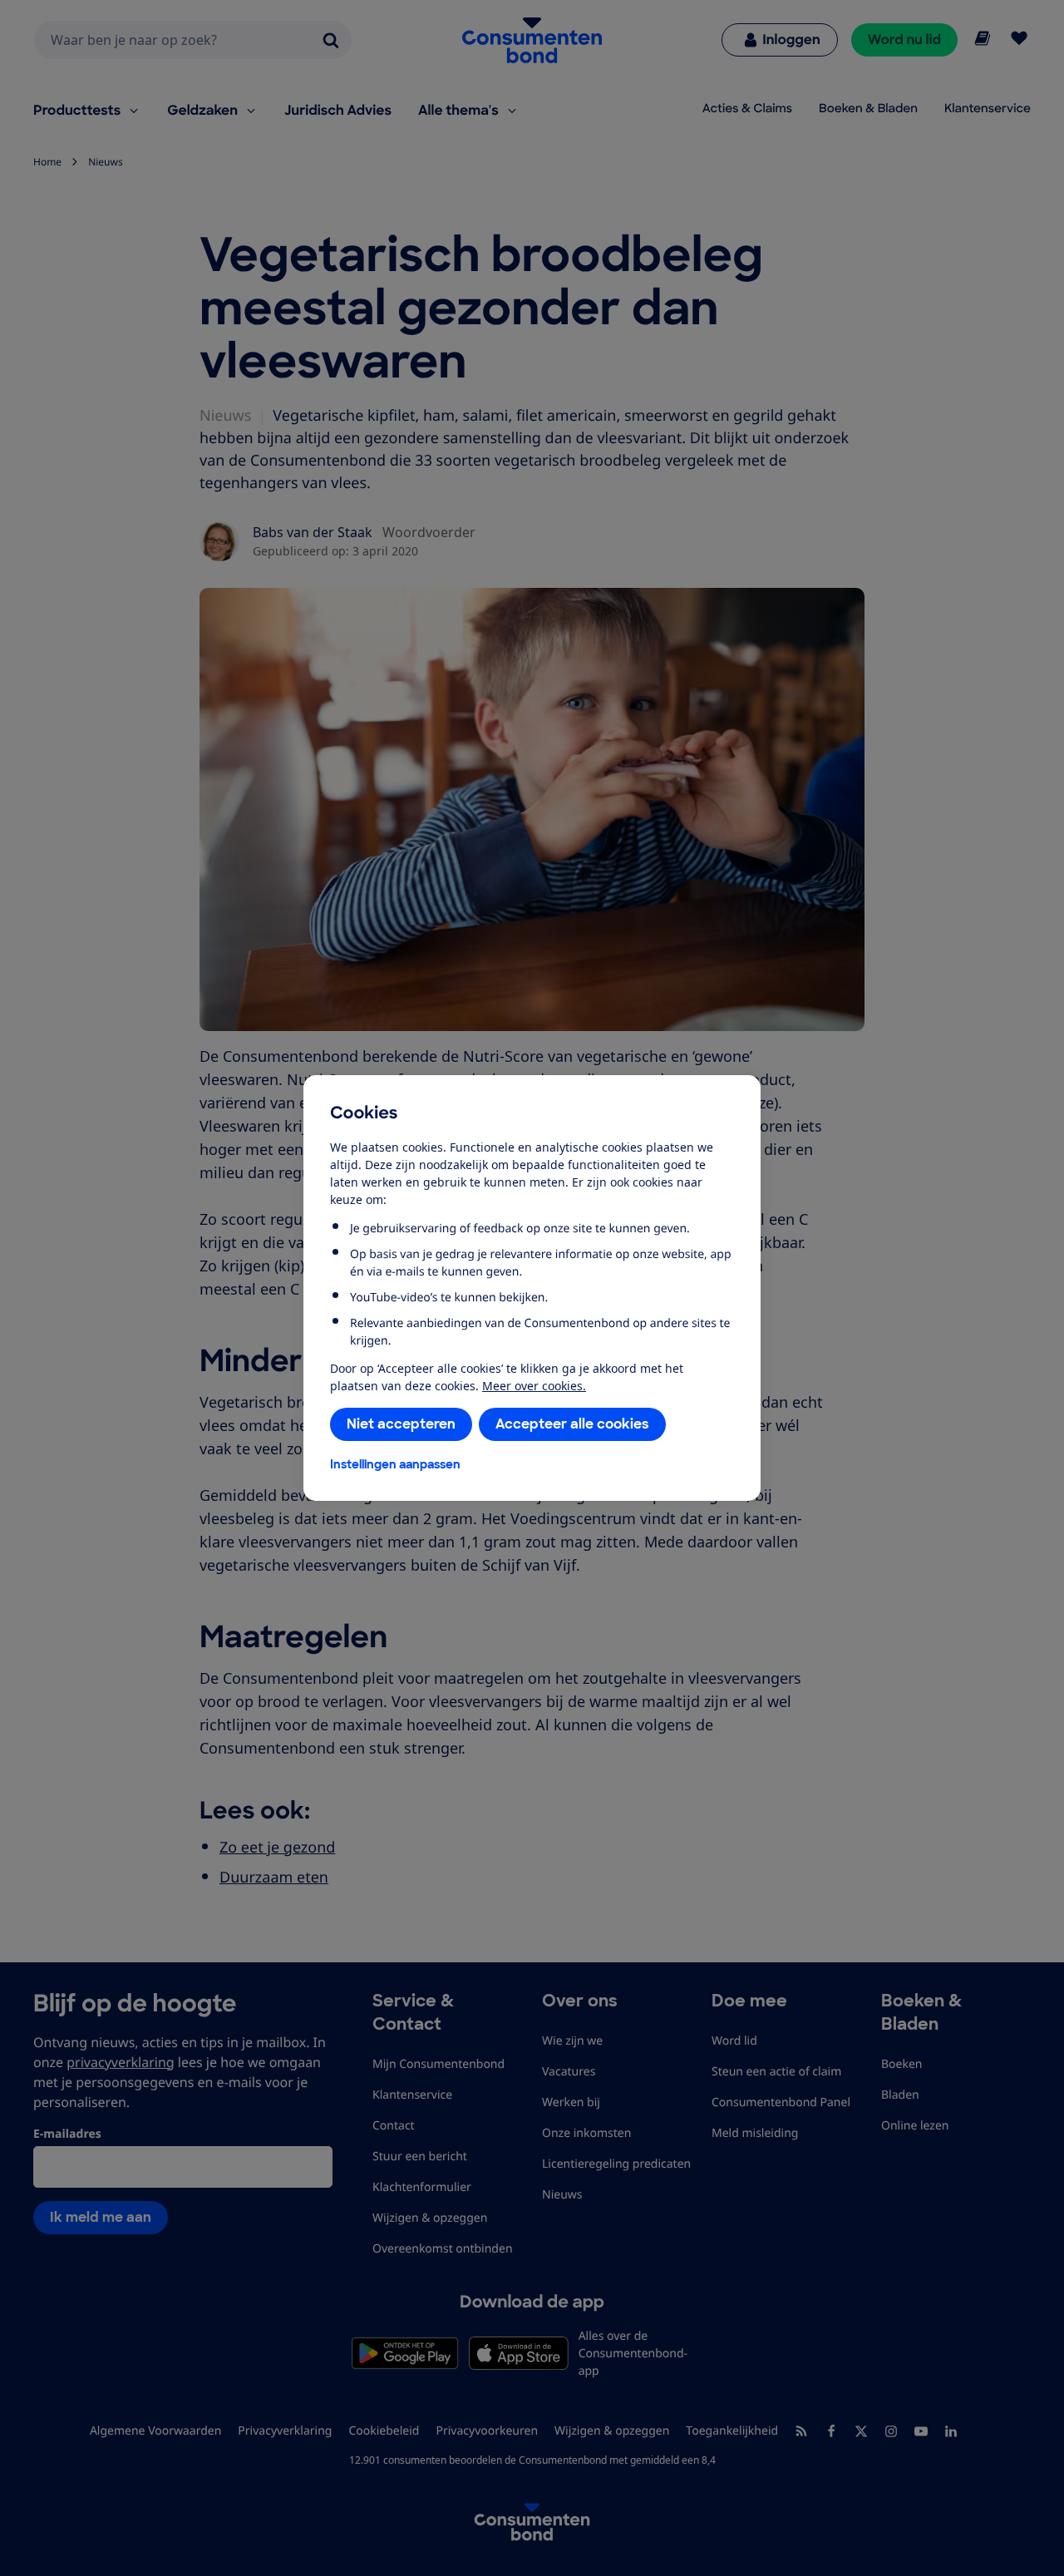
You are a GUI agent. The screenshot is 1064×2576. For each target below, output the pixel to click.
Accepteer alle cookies (572, 1424)
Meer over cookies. (534, 1386)
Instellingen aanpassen (395, 1464)
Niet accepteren (401, 1424)
